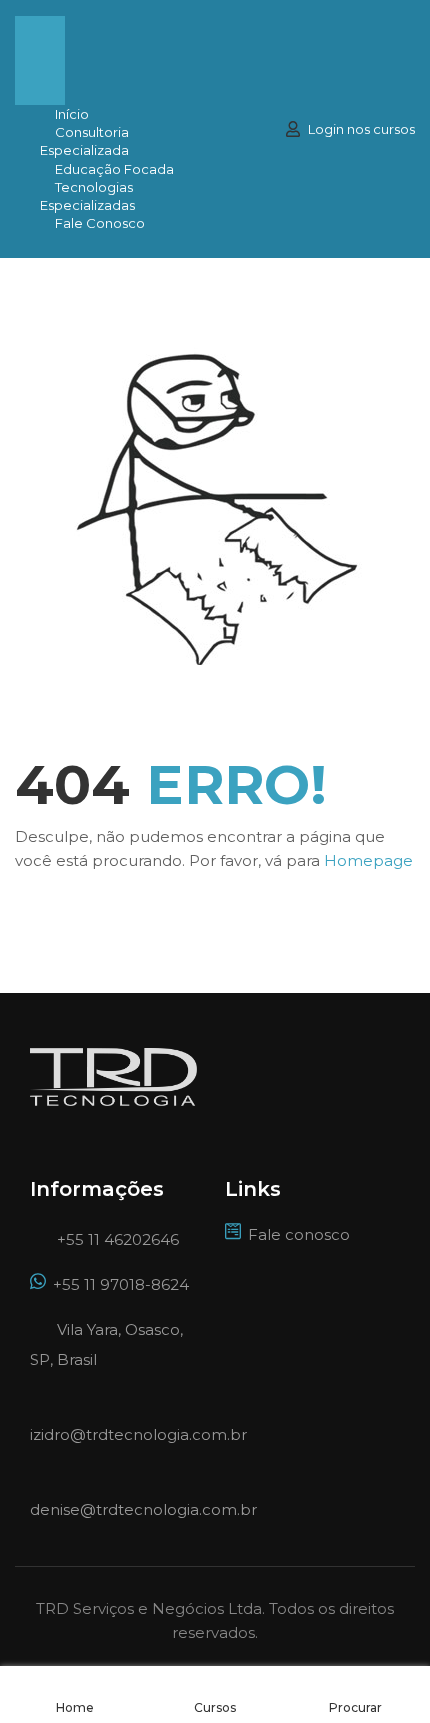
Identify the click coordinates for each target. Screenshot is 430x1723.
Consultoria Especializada (84, 141)
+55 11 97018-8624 (121, 1284)
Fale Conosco (100, 223)
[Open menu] (40, 38)
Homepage (368, 860)
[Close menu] (40, 83)
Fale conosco (299, 1234)
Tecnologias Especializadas (87, 196)
